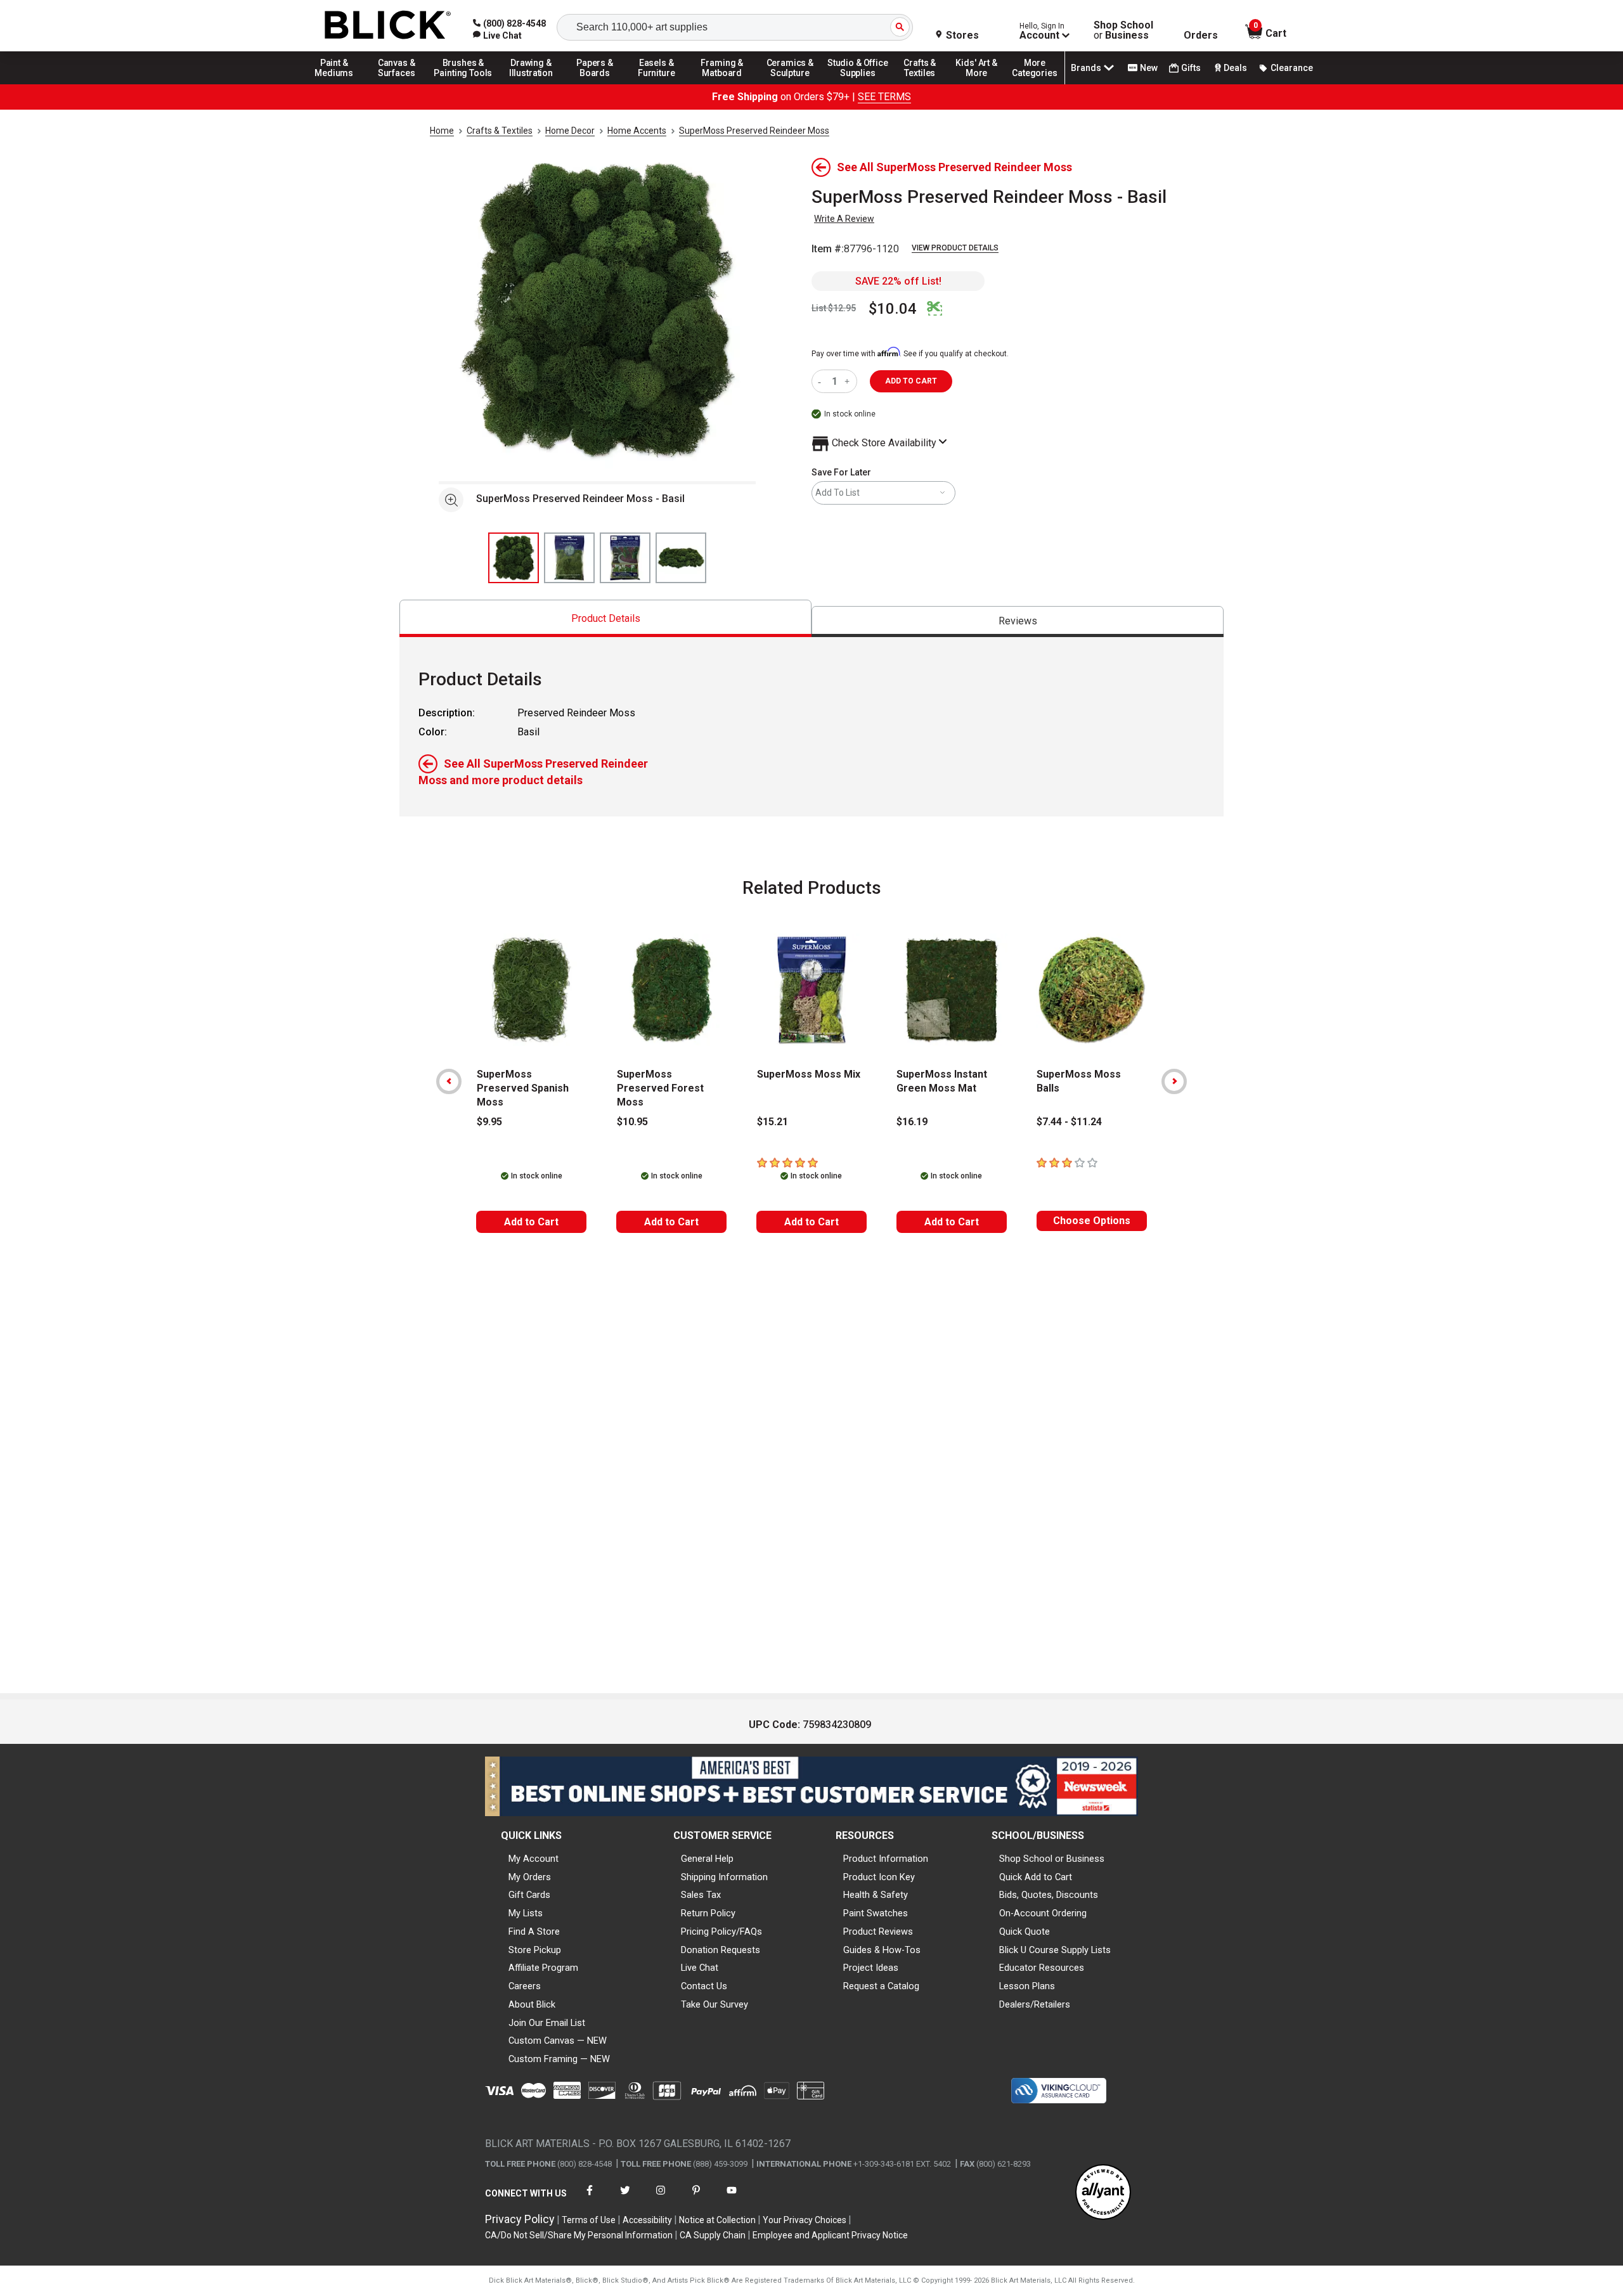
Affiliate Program (543, 1968)
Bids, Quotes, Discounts (1049, 1895)
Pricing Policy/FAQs (721, 1932)
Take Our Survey (715, 2004)
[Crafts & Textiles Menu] (926, 84)
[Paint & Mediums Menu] (339, 84)
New (1149, 68)
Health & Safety (876, 1895)
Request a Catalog (881, 1986)
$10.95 (632, 1122)
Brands (1086, 68)
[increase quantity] (849, 381)
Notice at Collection (717, 2220)
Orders (1201, 35)
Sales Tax (701, 1895)
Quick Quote (1025, 1932)
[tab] (605, 618)
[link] (497, 35)
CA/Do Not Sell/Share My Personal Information (579, 2235)
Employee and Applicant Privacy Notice (830, 2235)
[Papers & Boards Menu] (599, 84)
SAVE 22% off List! (898, 281)
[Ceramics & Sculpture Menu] (790, 84)
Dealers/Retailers (1035, 2004)
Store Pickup (535, 1950)
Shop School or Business (1052, 1859)
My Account (533, 1859)
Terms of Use (589, 2220)
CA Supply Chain (713, 2235)
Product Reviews (878, 1932)
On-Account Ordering (1043, 1913)
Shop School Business (1123, 30)
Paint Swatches (876, 1913)
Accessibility (647, 2220)
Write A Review (844, 219)
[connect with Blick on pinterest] (696, 2198)
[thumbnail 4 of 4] (681, 558)
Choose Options (1092, 1221)
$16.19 (912, 1122)
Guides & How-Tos (882, 1950)
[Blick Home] (388, 26)
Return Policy (708, 1913)
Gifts (1191, 68)
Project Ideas (871, 1968)
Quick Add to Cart (1036, 1877)
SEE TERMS (884, 97)
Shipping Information (724, 1877)
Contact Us (704, 1986)
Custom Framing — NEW (559, 2059)
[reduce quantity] (822, 381)
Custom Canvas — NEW (558, 2041)
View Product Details (955, 248)
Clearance (1292, 68)
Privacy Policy (520, 2219)
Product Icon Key (879, 1877)
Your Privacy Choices (805, 2220)
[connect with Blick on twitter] (625, 2198)
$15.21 (773, 1122)
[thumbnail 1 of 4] (514, 558)
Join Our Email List (547, 2023)
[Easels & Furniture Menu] (659, 84)
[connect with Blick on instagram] (661, 2198)
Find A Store (534, 1932)
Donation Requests (721, 1950)
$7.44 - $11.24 (1069, 1122)
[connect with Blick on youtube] (732, 2198)
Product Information (886, 1859)
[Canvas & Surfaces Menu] (398, 84)
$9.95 (489, 1122)
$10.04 (893, 309)
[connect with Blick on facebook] (590, 2198)
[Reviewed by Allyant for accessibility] (1103, 2193)
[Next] (1174, 1081)
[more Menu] (1035, 84)
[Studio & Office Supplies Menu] (858, 84)
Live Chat (700, 1968)
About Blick (532, 2004)
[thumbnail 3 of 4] (625, 558)
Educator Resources (1042, 1968)
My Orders (530, 1877)
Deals (1235, 68)
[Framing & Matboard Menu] (722, 84)
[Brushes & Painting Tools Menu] (463, 84)
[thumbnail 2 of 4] (569, 558)
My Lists (526, 1913)
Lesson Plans (1027, 1986)
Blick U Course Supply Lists (1055, 1950)
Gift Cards (529, 1895)
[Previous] (449, 1081)
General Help (707, 1859)
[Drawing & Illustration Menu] (531, 84)
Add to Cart (531, 1222)
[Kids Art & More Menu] (982, 84)
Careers (525, 1986)
